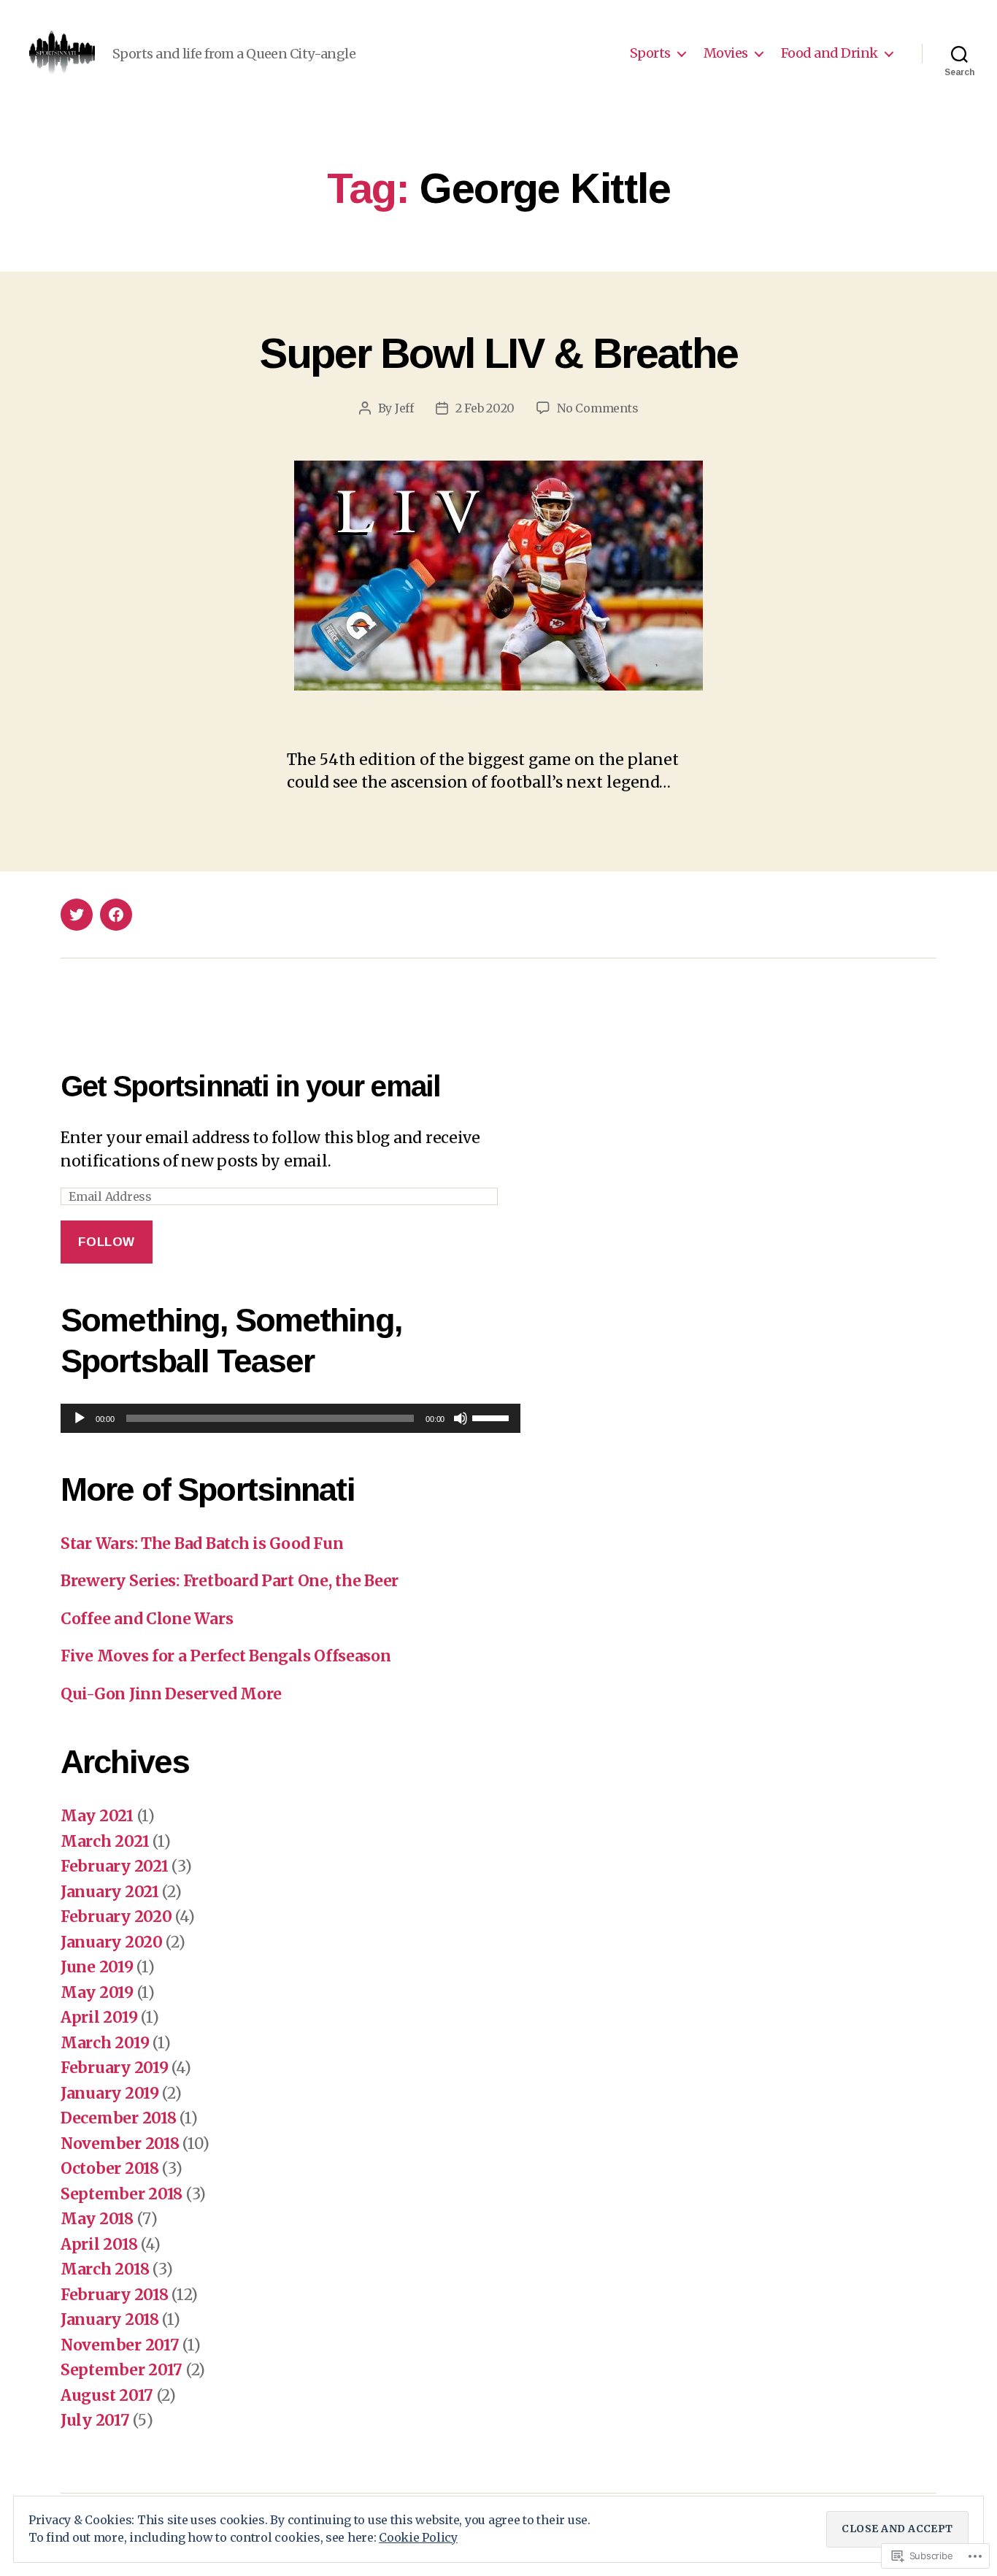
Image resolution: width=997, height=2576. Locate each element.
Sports (650, 53)
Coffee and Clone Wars (147, 1619)
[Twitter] (77, 915)
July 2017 (95, 2420)
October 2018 (110, 2168)
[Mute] (461, 1418)
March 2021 (105, 1841)
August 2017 (107, 2395)
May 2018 (97, 2219)
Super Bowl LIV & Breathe (498, 353)
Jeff (404, 408)
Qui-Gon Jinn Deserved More (171, 1694)
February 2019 (115, 2068)
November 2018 (120, 2144)
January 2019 (110, 2093)
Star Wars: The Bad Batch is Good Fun (202, 1543)
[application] (290, 1418)
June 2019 (97, 1967)
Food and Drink (829, 53)
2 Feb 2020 (485, 408)
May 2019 (97, 1992)
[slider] (493, 1417)
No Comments (597, 408)
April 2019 (99, 2017)
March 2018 (105, 2269)
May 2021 (97, 1816)
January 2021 (110, 1892)
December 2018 (119, 2118)
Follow (106, 1242)
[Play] (80, 1418)
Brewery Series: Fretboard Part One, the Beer (230, 1581)
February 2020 (116, 1916)
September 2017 (122, 2370)
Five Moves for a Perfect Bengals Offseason (226, 1656)
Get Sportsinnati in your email (250, 1086)
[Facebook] (116, 915)
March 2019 (105, 2043)
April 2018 (99, 2244)
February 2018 (115, 2295)
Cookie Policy (418, 2537)
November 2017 (120, 2345)
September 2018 (122, 2194)
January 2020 (112, 1942)
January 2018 (110, 2319)
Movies (726, 53)
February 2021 (115, 1866)
